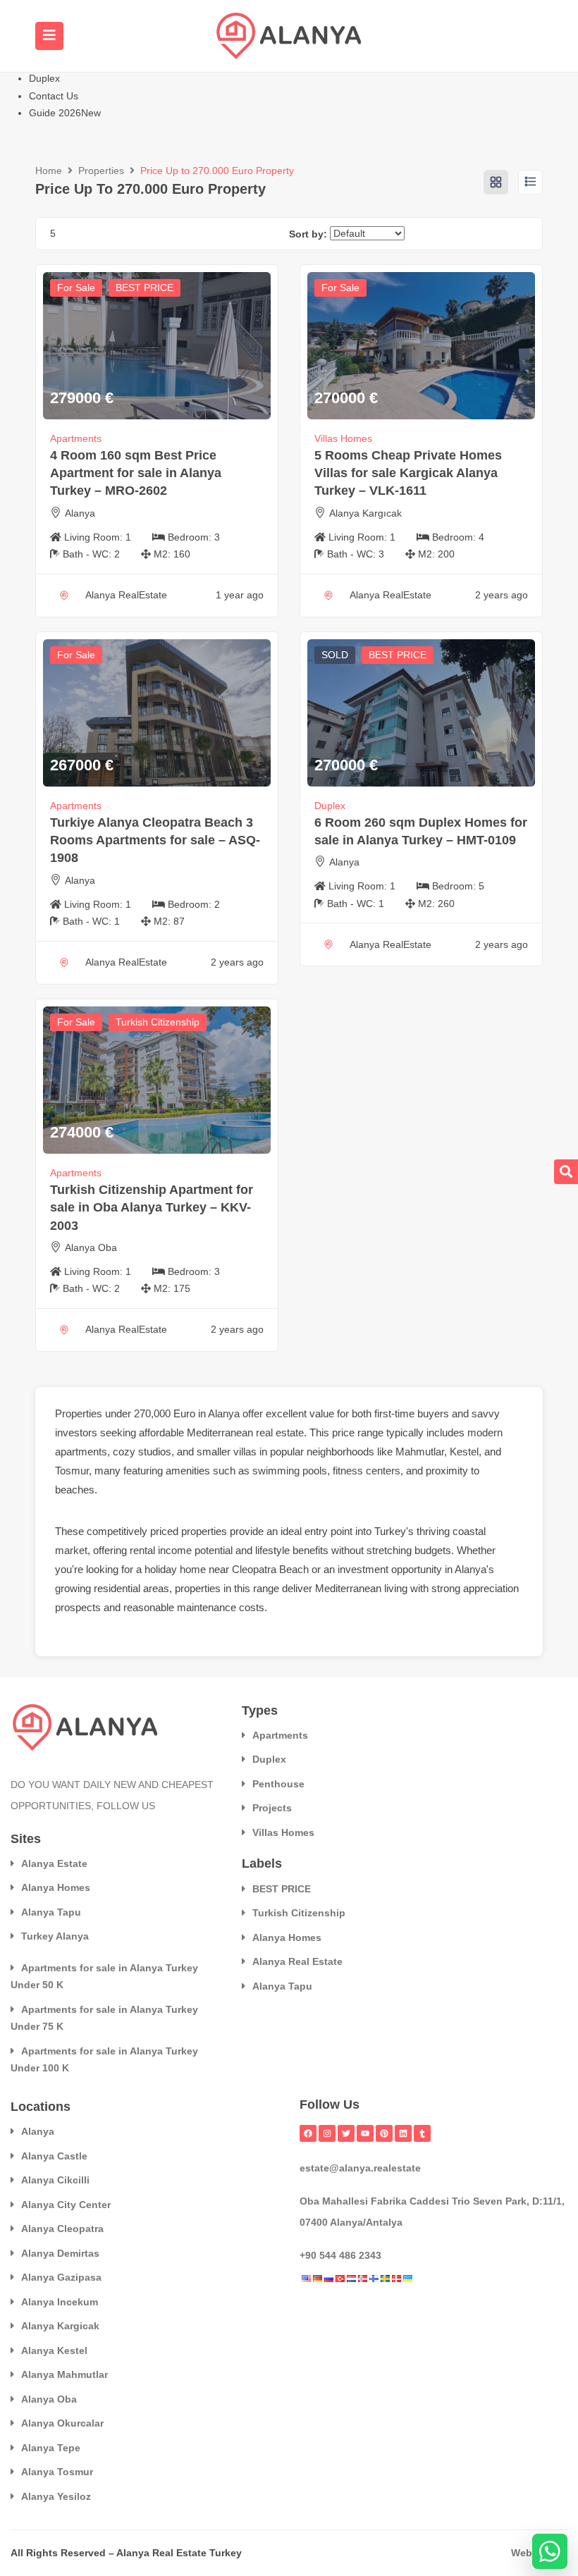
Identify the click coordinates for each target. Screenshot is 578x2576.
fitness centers (367, 1471)
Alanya (80, 513)
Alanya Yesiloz (56, 2496)
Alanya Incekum (60, 2302)
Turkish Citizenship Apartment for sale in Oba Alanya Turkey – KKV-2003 (152, 1207)
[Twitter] (346, 2133)
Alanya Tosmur (57, 2472)
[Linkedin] (403, 2133)
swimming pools (290, 1471)
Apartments (76, 438)
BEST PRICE (144, 288)
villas (245, 1452)
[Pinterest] (384, 2133)
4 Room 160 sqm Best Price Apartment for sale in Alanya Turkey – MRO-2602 (136, 473)
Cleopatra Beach (270, 1569)
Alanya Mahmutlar (64, 2374)
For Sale (76, 288)
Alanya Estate (54, 1863)
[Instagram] (327, 2133)
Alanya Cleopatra (62, 2229)
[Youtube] (365, 2133)
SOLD (335, 655)
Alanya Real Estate (297, 1961)
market (71, 1550)
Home (49, 171)
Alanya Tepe (51, 2448)
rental (142, 1550)
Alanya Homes (56, 1887)
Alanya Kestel (54, 2350)
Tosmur (72, 1471)
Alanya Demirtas (60, 2253)
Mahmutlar (420, 1452)
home (193, 1569)
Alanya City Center (66, 2205)
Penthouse (278, 1784)
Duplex (44, 78)
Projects (272, 1808)
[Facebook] (308, 2133)
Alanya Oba (91, 1247)
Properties (101, 171)
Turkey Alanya (55, 1936)
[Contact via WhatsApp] (550, 2551)
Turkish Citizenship (158, 1022)
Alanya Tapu (51, 1912)
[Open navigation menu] (49, 36)
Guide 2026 (65, 113)
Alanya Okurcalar (62, 2423)
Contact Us (54, 96)
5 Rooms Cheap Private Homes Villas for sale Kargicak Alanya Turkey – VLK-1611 (408, 473)
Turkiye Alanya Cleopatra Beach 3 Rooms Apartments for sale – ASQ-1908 (155, 840)
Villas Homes (343, 438)
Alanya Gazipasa (61, 2277)
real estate (280, 1432)
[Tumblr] (422, 2133)
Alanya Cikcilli (55, 2180)
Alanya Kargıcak (365, 513)
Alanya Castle (54, 2156)
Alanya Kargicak (60, 2326)
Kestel (464, 1452)
